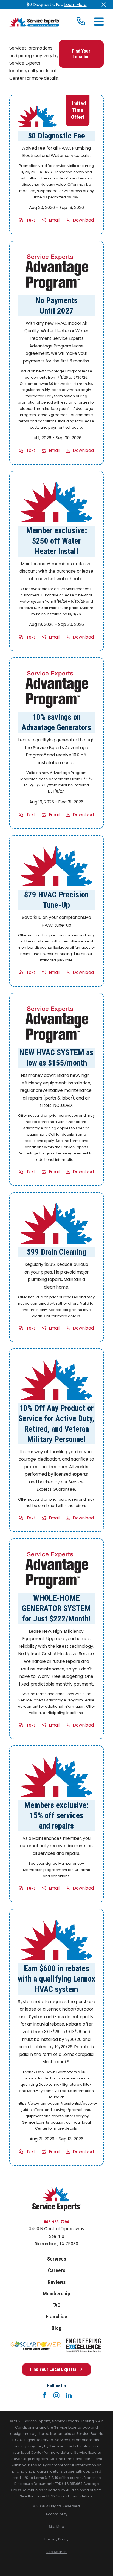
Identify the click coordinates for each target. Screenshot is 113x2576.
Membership (56, 2294)
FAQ (56, 2305)
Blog (56, 2328)
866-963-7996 (56, 2222)
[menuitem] (56, 2514)
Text (31, 220)
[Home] (34, 22)
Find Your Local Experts (53, 2369)
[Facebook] (44, 2395)
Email (54, 220)
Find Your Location (81, 54)
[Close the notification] (104, 5)
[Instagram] (56, 2395)
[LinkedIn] (69, 2395)
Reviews (57, 2282)
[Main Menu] (99, 22)
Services (57, 2259)
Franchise (56, 2317)
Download (84, 220)
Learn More (76, 5)
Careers (57, 2270)
